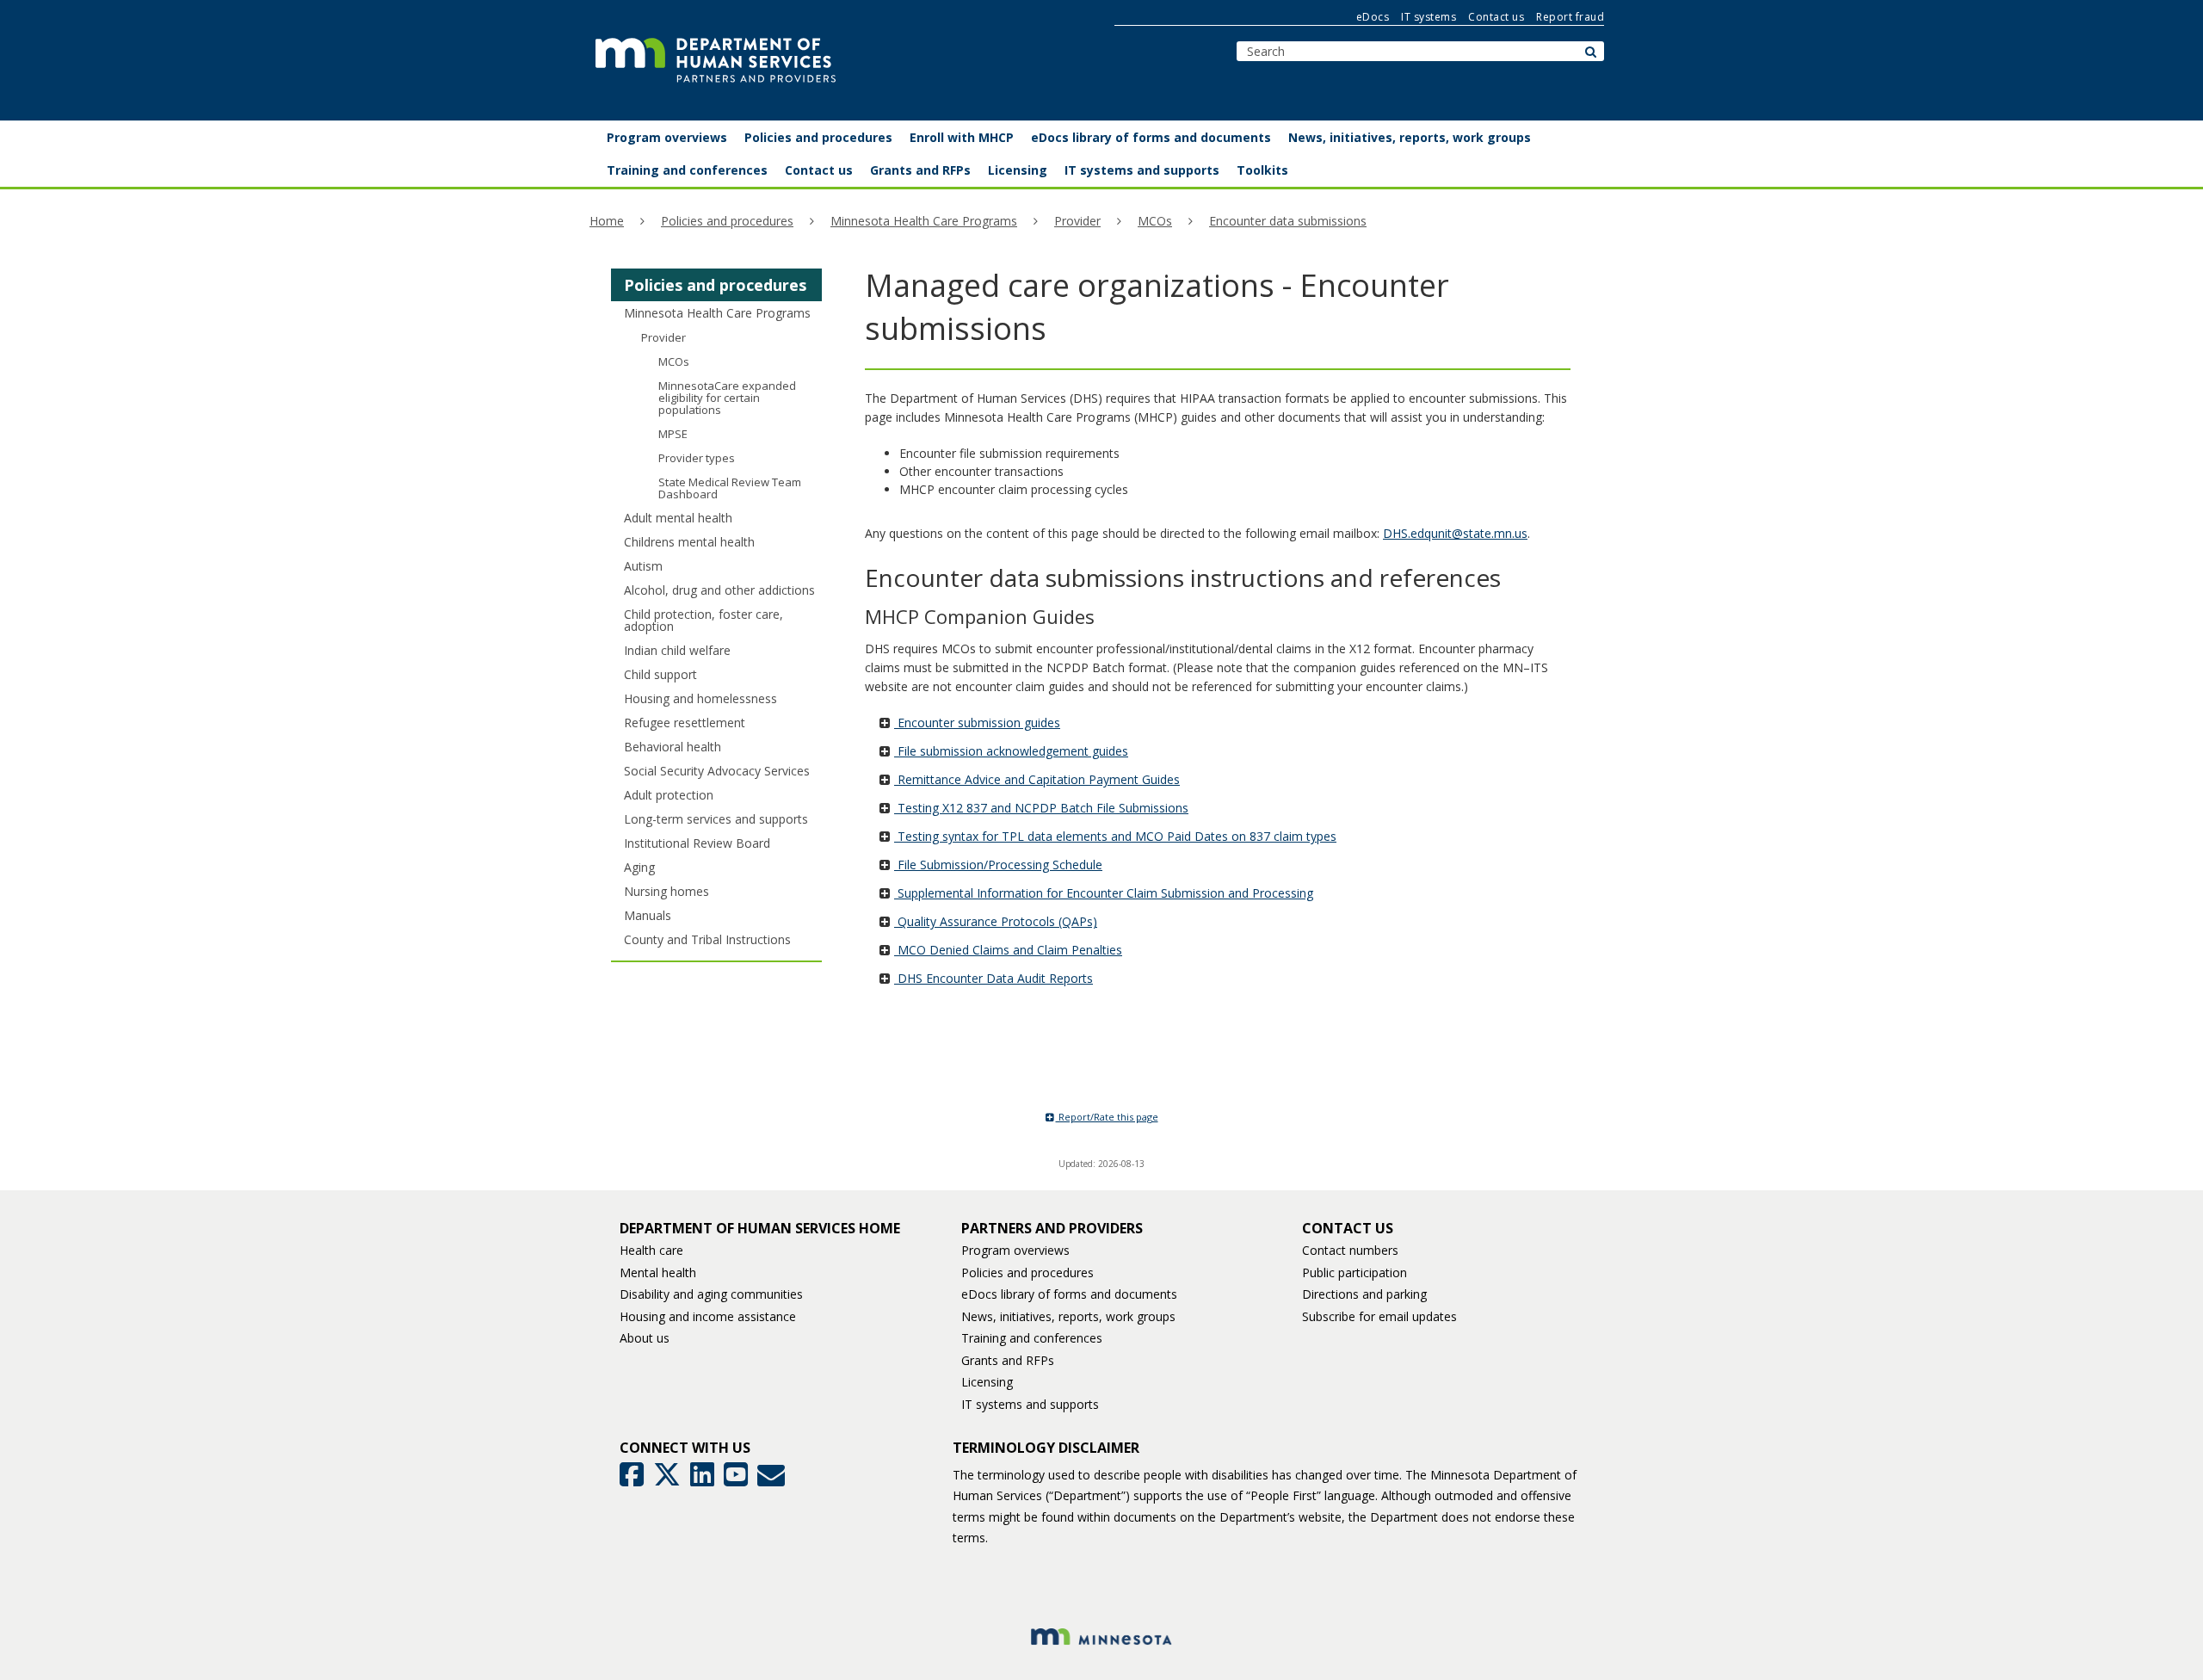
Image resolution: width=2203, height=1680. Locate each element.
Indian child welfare (677, 650)
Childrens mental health (689, 542)
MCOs (1155, 221)
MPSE (673, 434)
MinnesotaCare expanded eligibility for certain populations (727, 398)
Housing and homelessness (700, 698)
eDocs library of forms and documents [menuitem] (1151, 137)
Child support (660, 674)
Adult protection (669, 795)
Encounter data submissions (1288, 221)
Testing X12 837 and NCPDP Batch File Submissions (1041, 808)
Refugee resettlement (685, 723)
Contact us (1496, 17)
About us (645, 1338)
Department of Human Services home (760, 1228)
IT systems (1429, 17)
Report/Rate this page (1107, 1117)
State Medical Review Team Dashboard (730, 488)
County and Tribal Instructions (707, 939)
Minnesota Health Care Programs (924, 221)
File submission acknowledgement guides (1011, 751)
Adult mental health (678, 518)
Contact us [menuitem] (819, 170)
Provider (1077, 221)
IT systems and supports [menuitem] (1142, 170)
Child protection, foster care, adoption (703, 620)
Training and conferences (1032, 1338)
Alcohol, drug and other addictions (719, 590)
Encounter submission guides (977, 723)
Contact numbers (1350, 1250)
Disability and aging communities (711, 1294)
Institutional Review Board (697, 843)
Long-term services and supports (716, 819)
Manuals (648, 915)
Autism (643, 566)
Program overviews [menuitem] (667, 137)
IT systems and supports (1030, 1404)
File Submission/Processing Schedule (998, 865)
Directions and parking (1364, 1294)
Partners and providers (1052, 1228)
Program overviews (1015, 1250)
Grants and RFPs (1008, 1360)
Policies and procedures (727, 221)
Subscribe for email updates (1379, 1316)
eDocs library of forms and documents (1069, 1294)
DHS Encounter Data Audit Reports (994, 978)
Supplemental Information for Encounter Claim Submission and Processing (1104, 893)
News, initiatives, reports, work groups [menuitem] (1410, 137)
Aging (639, 867)
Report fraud (1570, 17)
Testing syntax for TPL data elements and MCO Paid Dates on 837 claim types (1115, 836)
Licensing (987, 1382)
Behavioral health (673, 747)
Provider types (697, 458)
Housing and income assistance (708, 1316)
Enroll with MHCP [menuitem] (962, 137)
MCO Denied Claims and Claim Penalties (1008, 950)
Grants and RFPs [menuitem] (920, 170)
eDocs (1373, 17)
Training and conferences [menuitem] (687, 170)
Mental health (658, 1272)
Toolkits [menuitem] (1262, 170)
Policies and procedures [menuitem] (818, 137)
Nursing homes (666, 891)
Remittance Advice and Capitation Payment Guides (1037, 779)
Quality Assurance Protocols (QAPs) (996, 921)
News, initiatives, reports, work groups (1068, 1316)
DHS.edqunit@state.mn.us (1455, 533)
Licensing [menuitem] (1018, 170)
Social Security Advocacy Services (717, 771)
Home (607, 221)
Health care (651, 1250)
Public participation (1355, 1272)
